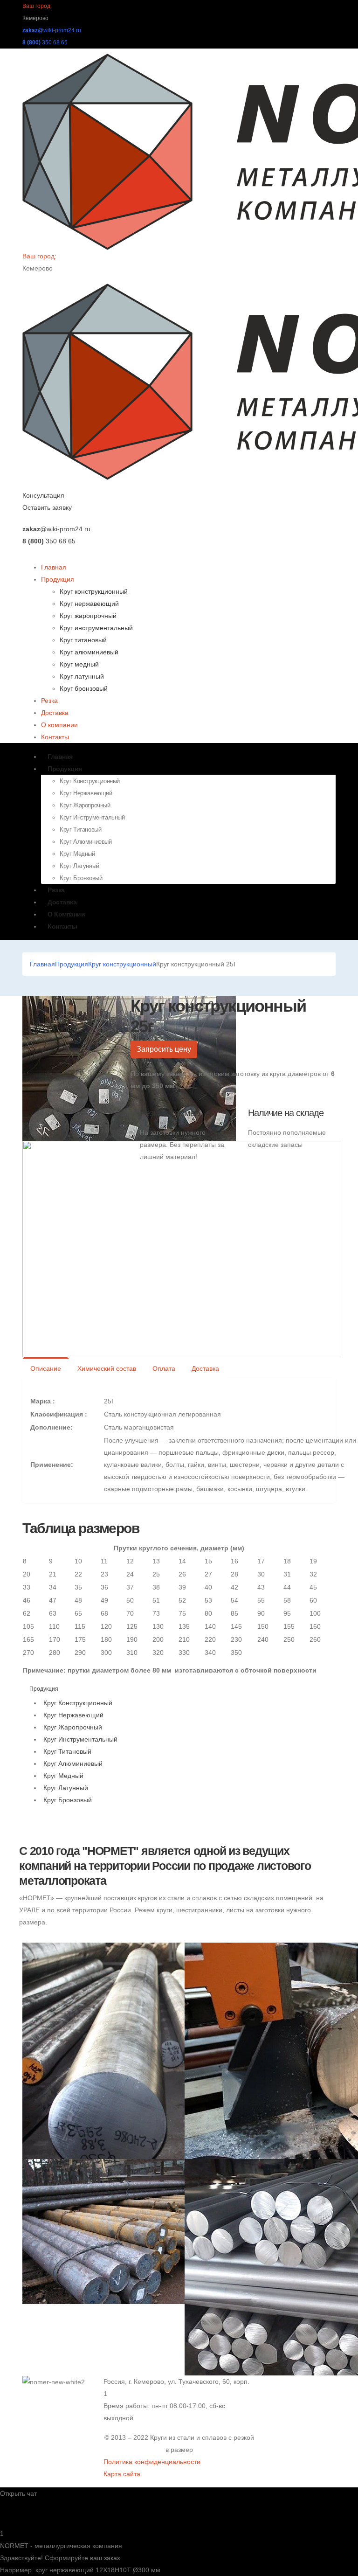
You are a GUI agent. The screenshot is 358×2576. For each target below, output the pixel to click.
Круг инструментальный (96, 628)
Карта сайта (122, 2474)
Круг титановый (83, 640)
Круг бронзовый (84, 688)
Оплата (164, 1368)
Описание (46, 1368)
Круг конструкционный (94, 591)
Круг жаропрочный (88, 616)
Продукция (58, 579)
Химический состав (107, 1368)
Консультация (43, 495)
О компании (59, 725)
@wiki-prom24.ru (52, 30)
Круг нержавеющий (89, 604)
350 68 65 (45, 42)
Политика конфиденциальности (152, 2462)
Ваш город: (37, 6)
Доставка (55, 713)
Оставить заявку (47, 507)
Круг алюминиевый (89, 652)
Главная (54, 567)
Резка (49, 701)
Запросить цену (164, 1049)
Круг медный (79, 664)
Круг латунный (82, 676)
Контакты (55, 737)
